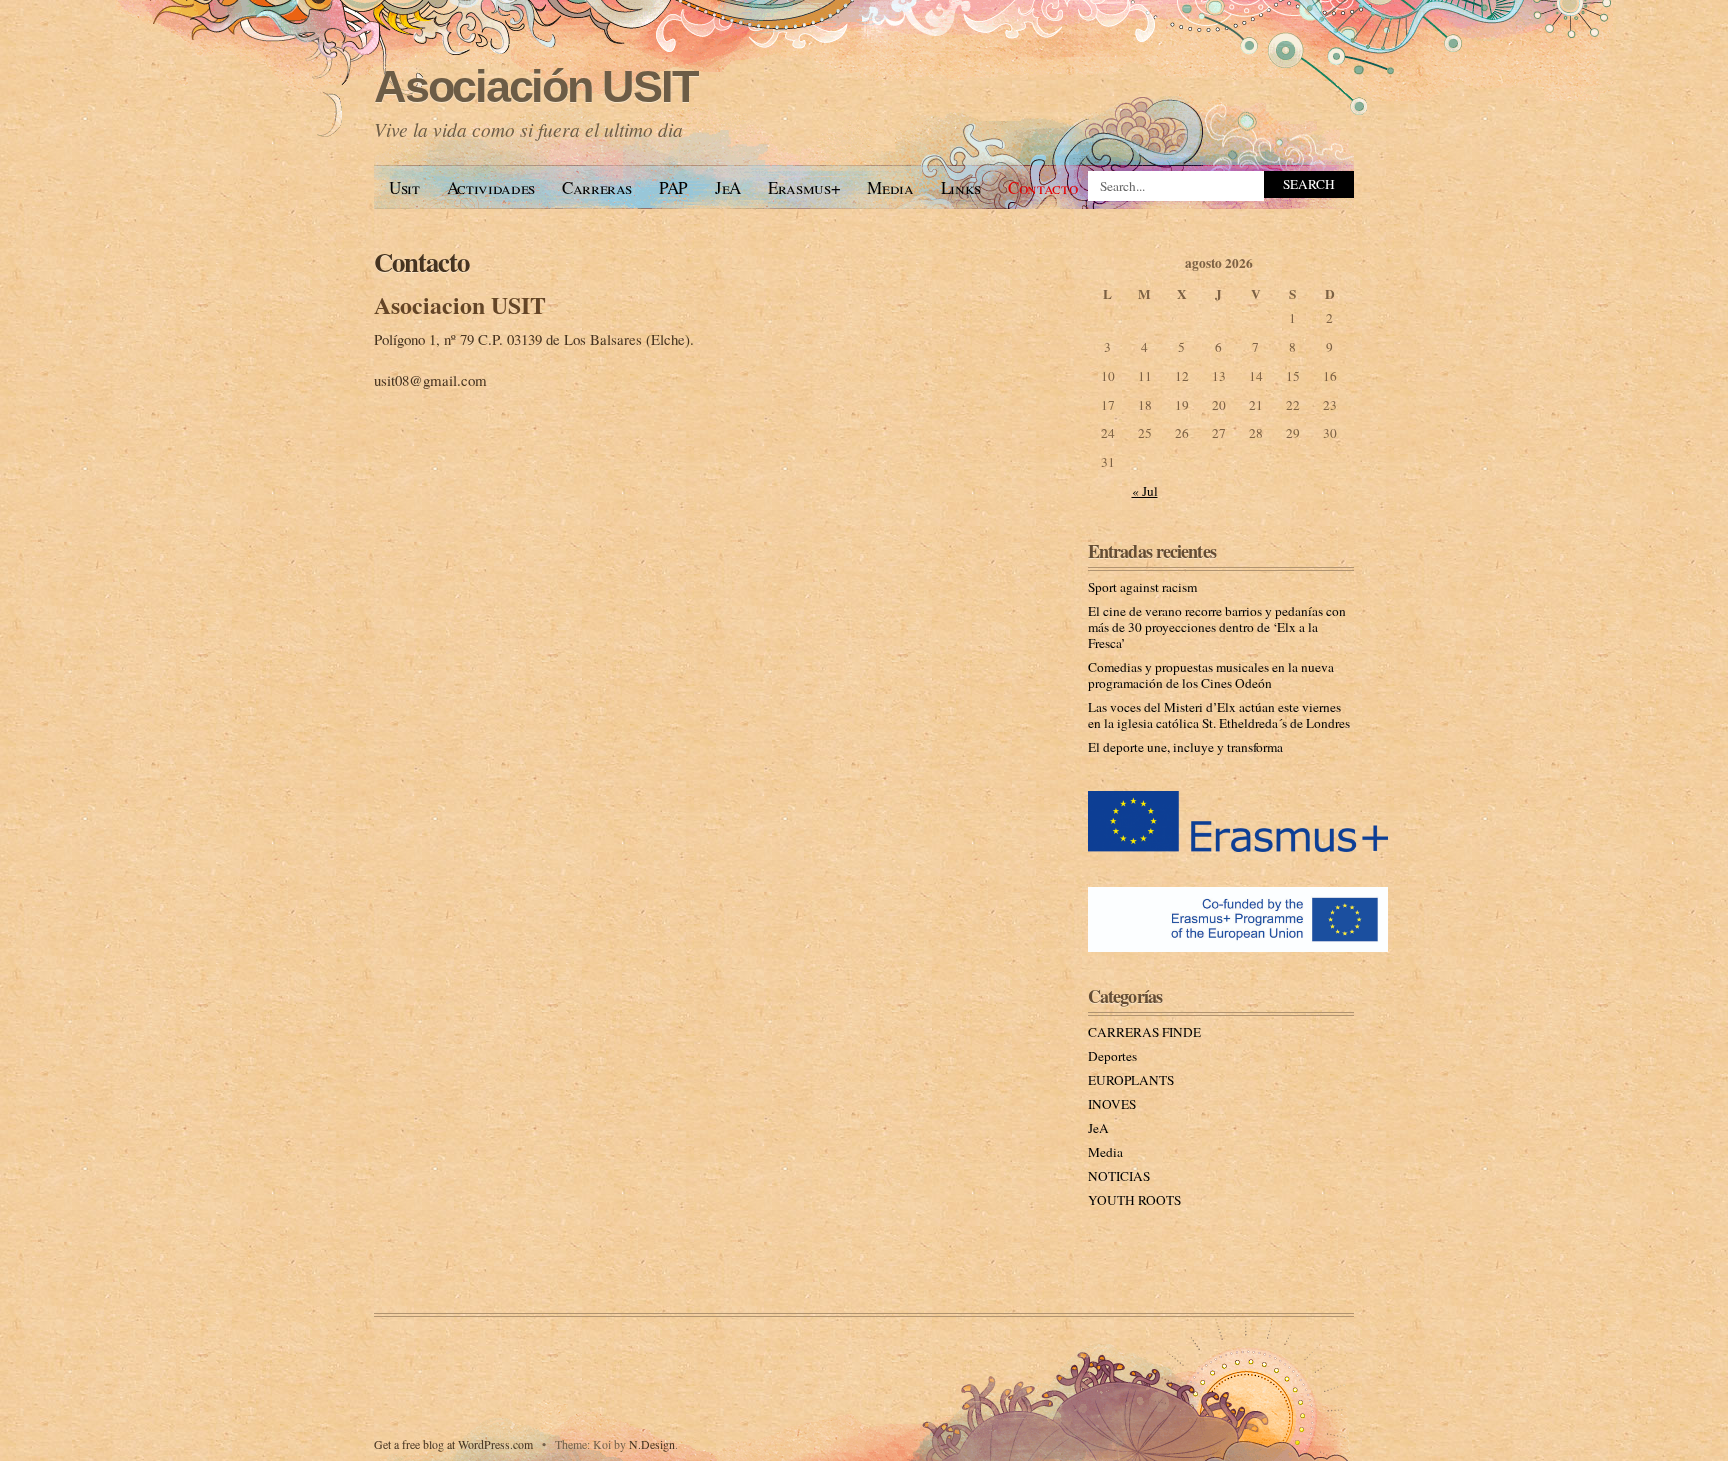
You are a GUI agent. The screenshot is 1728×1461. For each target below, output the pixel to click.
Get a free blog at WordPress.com (453, 1444)
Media (890, 187)
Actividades (491, 187)
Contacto (1042, 187)
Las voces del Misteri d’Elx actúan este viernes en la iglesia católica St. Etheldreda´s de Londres (1219, 715)
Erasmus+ (804, 187)
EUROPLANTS (1131, 1080)
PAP (673, 187)
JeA (728, 187)
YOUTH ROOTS (1134, 1200)
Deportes (1112, 1056)
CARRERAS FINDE (1144, 1032)
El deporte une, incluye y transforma (1185, 747)
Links (961, 187)
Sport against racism (1142, 587)
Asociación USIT (535, 86)
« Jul (1145, 491)
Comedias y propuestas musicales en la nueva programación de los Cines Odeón (1211, 675)
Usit (404, 187)
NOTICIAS (1119, 1176)
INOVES (1112, 1104)
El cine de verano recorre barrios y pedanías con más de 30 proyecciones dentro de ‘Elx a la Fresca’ (1217, 627)
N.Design (652, 1444)
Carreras (597, 187)
